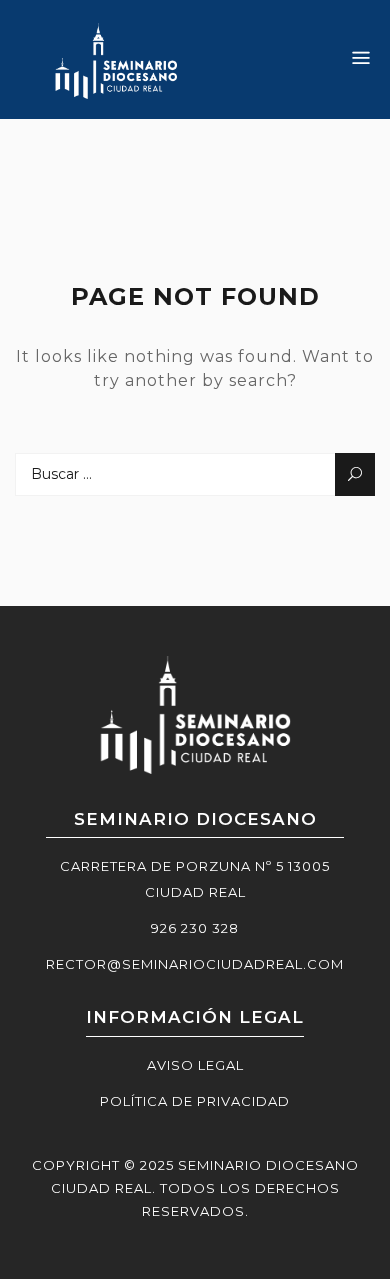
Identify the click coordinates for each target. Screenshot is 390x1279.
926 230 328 (195, 928)
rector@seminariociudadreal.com (195, 964)
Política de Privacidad (195, 1101)
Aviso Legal (195, 1065)
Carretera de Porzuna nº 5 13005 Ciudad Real (195, 879)
